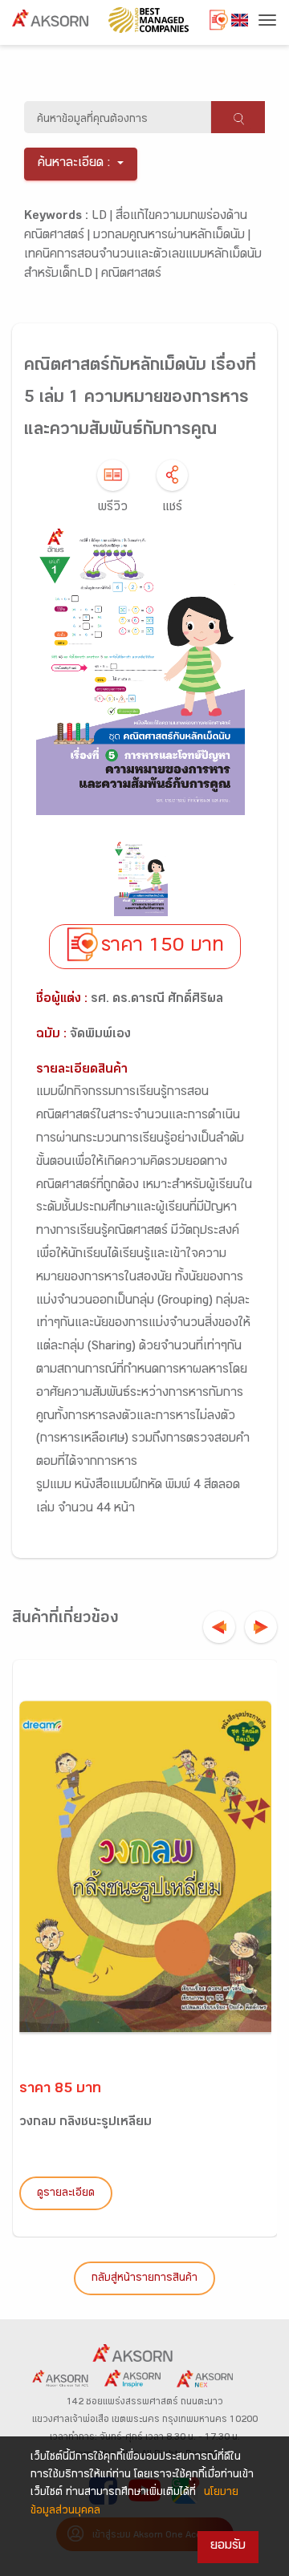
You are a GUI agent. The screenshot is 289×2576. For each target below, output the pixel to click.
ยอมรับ (228, 2547)
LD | (104, 217)
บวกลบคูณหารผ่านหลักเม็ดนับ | (172, 236)
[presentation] (219, 1627)
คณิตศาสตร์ (131, 275)
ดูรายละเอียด (66, 2194)
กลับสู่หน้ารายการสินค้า (144, 2279)
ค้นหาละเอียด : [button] (74, 164)
